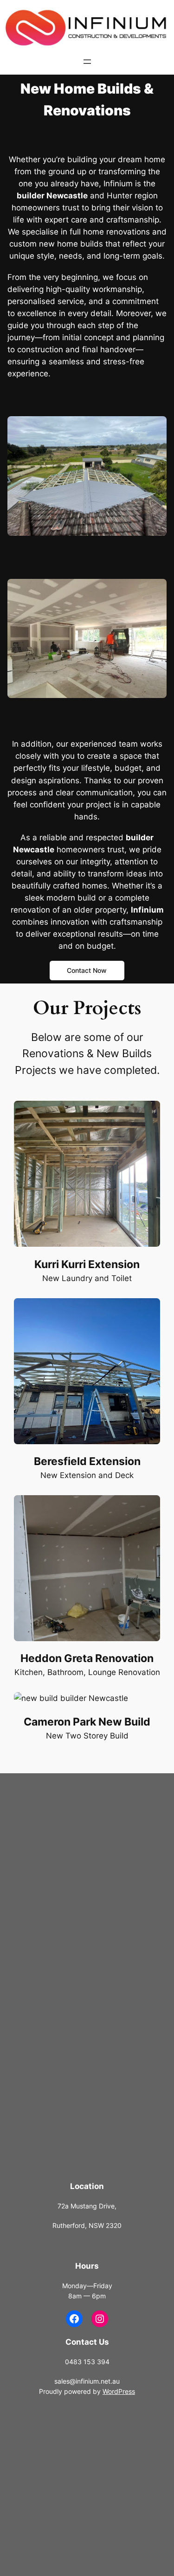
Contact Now (87, 970)
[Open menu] (87, 62)
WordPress (119, 2391)
